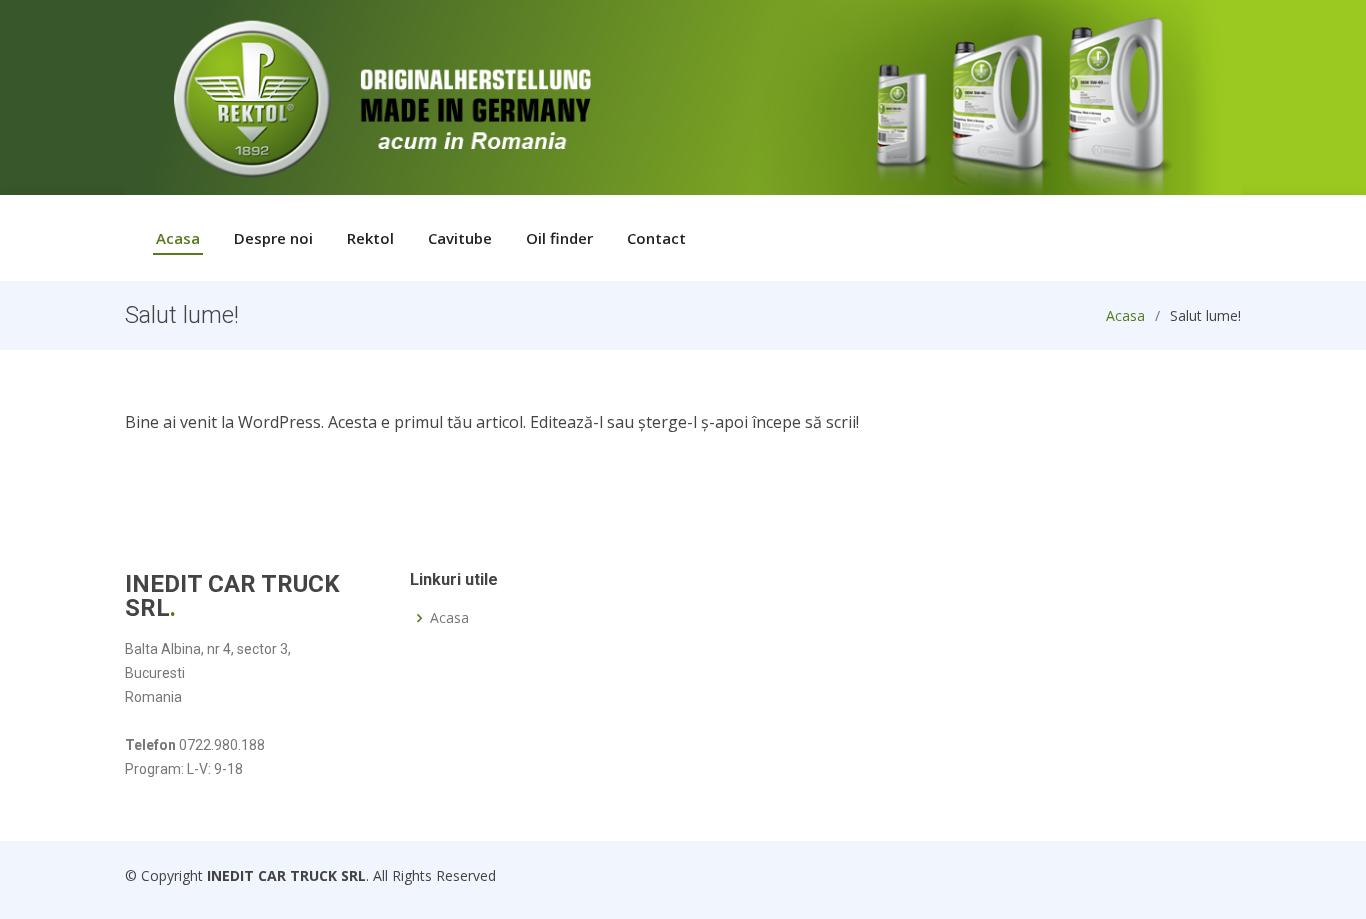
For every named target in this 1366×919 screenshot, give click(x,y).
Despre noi (273, 238)
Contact (656, 238)
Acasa (178, 238)
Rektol (370, 238)
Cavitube (460, 238)
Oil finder (559, 238)
